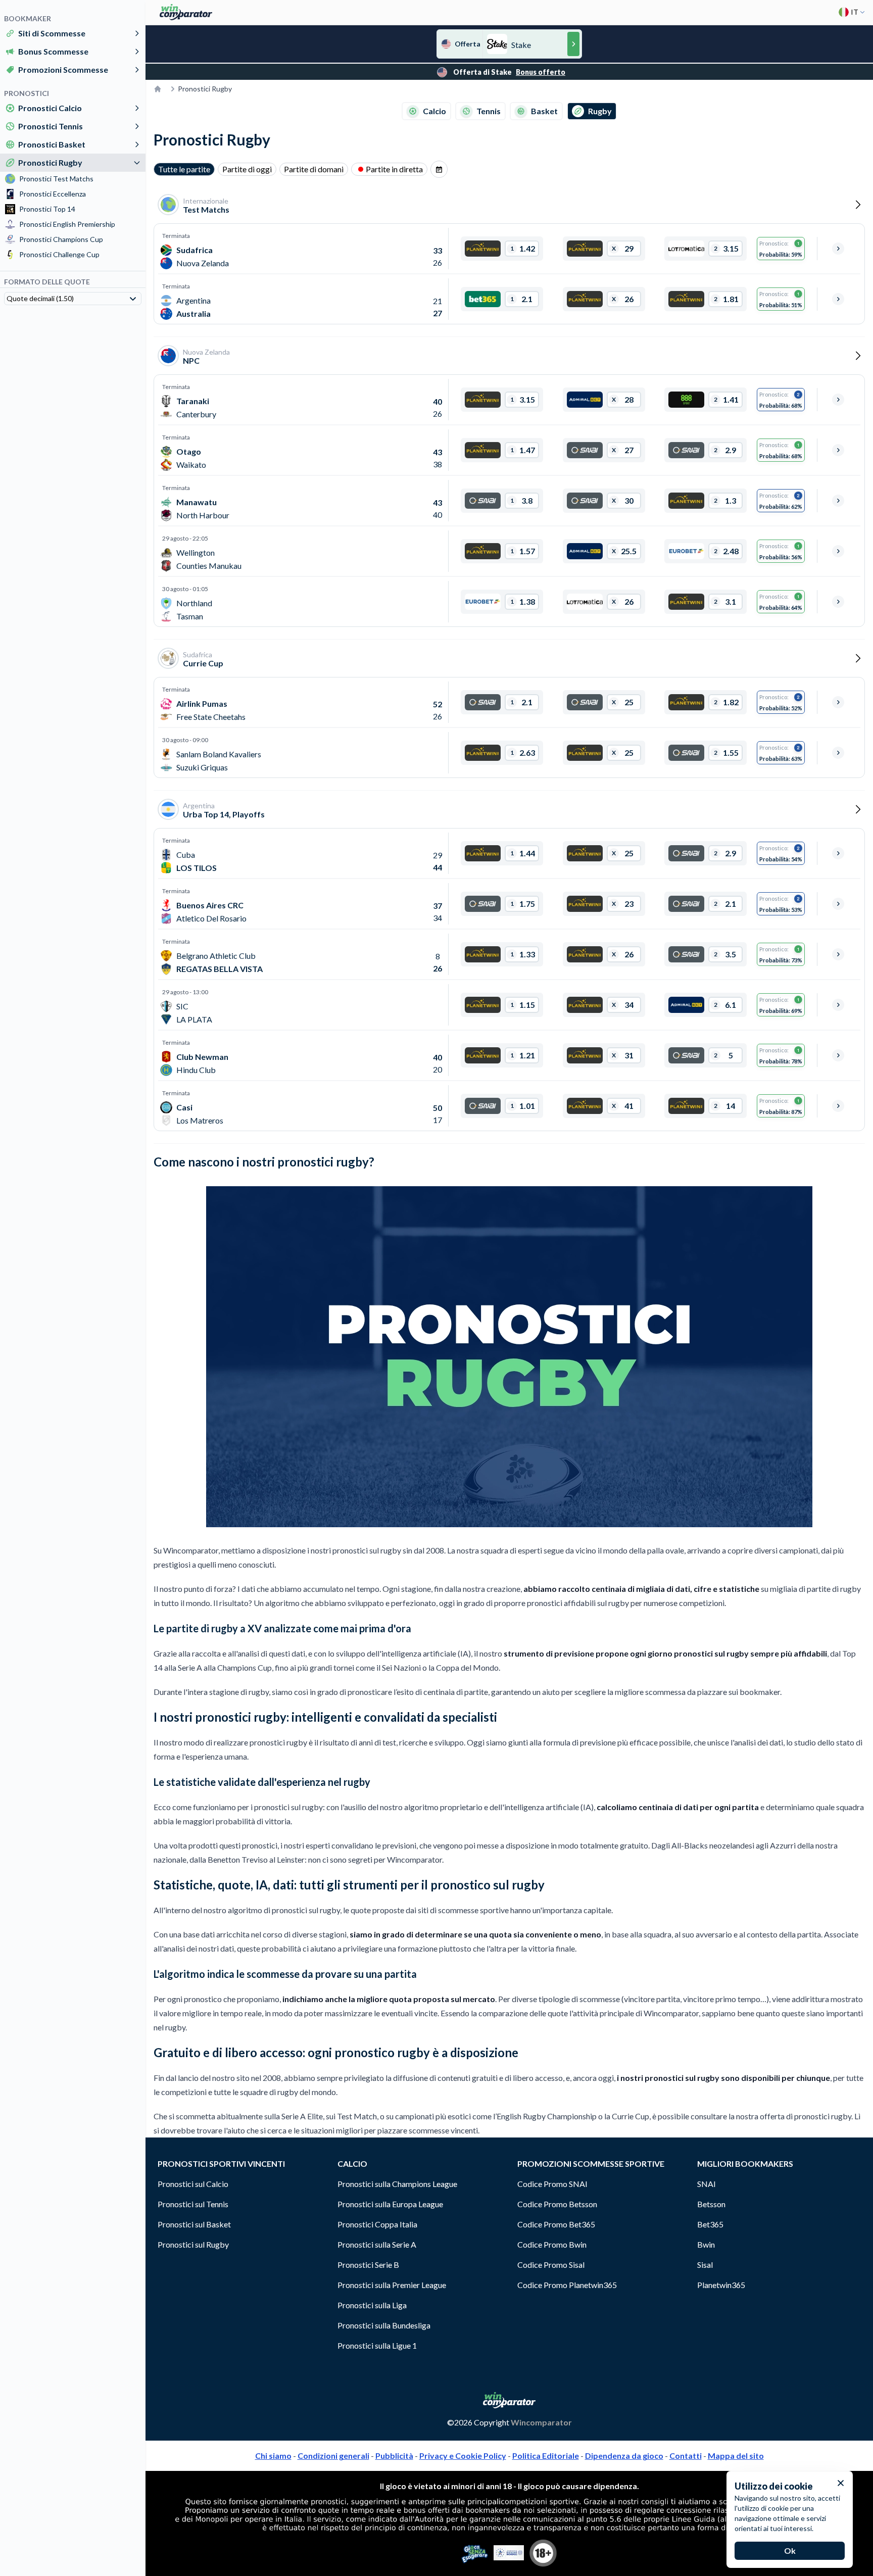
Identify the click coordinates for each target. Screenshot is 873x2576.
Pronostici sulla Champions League (397, 2184)
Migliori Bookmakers (745, 2164)
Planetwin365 (721, 2285)
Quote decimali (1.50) (40, 298)
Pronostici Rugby (50, 162)
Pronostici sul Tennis (193, 2204)
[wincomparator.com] (186, 12)
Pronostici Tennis (51, 126)
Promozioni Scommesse (63, 69)
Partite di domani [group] (314, 169)
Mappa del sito (736, 2456)
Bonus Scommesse (53, 51)
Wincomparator (541, 2422)
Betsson (711, 2204)
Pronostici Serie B (368, 2265)
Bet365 (710, 2224)
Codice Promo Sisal (551, 2265)
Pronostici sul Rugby (193, 2244)
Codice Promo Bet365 (556, 2224)
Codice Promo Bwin (552, 2244)
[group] (439, 169)
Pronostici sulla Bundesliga (384, 2325)
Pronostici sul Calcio (193, 2184)
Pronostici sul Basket (194, 2224)
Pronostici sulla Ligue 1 (377, 2345)
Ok (790, 2550)
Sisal (705, 2265)
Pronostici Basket (52, 144)
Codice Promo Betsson (557, 2204)
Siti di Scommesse (52, 33)
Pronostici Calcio (50, 108)
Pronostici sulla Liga (372, 2305)
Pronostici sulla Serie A (377, 2244)
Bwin (706, 2244)
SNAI (707, 2184)
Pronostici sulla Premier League (392, 2285)
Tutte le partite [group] (184, 169)
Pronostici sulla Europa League (390, 2204)
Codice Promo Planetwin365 (567, 2285)
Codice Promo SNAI (552, 2184)
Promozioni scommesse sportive (591, 2164)
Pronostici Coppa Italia (377, 2224)
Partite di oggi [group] (247, 169)
